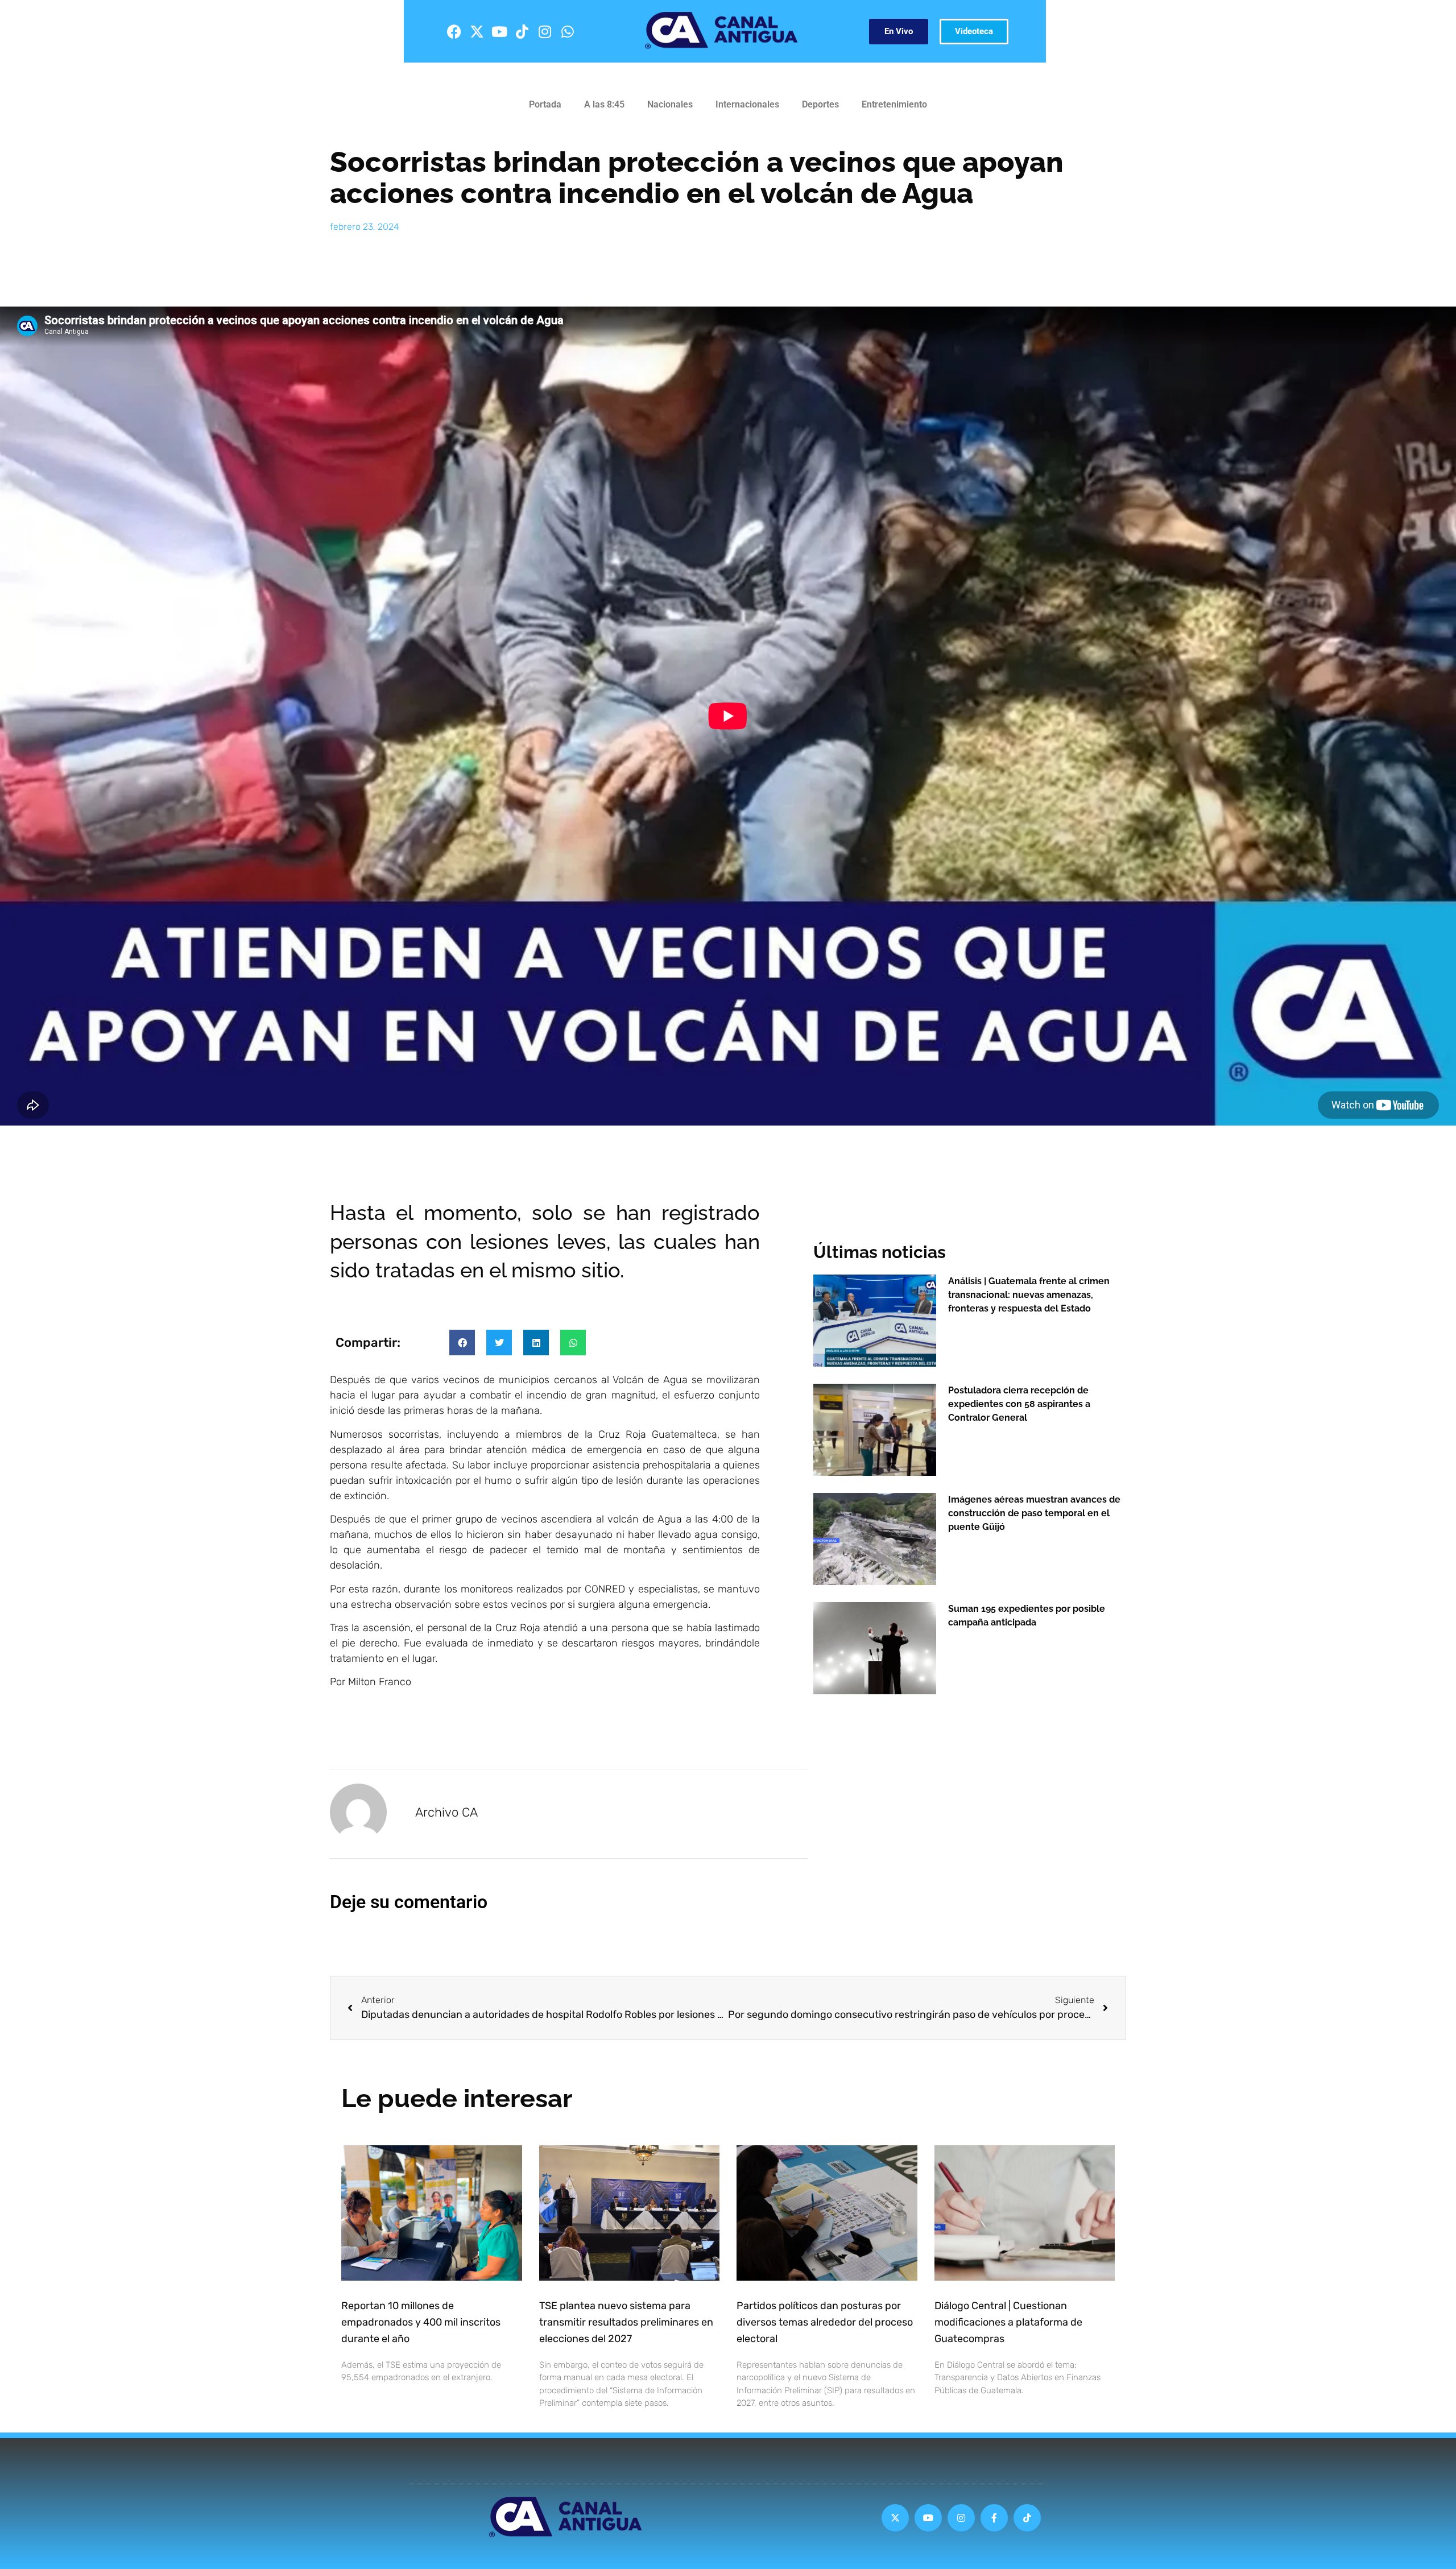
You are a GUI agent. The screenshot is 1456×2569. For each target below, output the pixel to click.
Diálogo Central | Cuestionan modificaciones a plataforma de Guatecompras (1008, 2322)
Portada (545, 104)
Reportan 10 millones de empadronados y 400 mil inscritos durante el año (421, 2322)
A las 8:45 (604, 104)
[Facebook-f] (994, 2518)
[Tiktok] (522, 31)
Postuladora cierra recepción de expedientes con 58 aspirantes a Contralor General (1019, 1404)
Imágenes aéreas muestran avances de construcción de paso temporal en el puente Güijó (1034, 1513)
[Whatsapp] (568, 31)
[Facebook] (454, 31)
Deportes (820, 104)
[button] (462, 1343)
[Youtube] (499, 31)
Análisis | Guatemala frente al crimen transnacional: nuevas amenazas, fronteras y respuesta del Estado (1029, 1295)
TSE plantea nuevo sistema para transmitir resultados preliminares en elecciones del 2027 (626, 2322)
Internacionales (747, 104)
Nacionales (670, 104)
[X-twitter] (477, 31)
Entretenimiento (894, 104)
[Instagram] (545, 31)
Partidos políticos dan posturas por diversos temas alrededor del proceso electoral (825, 2322)
